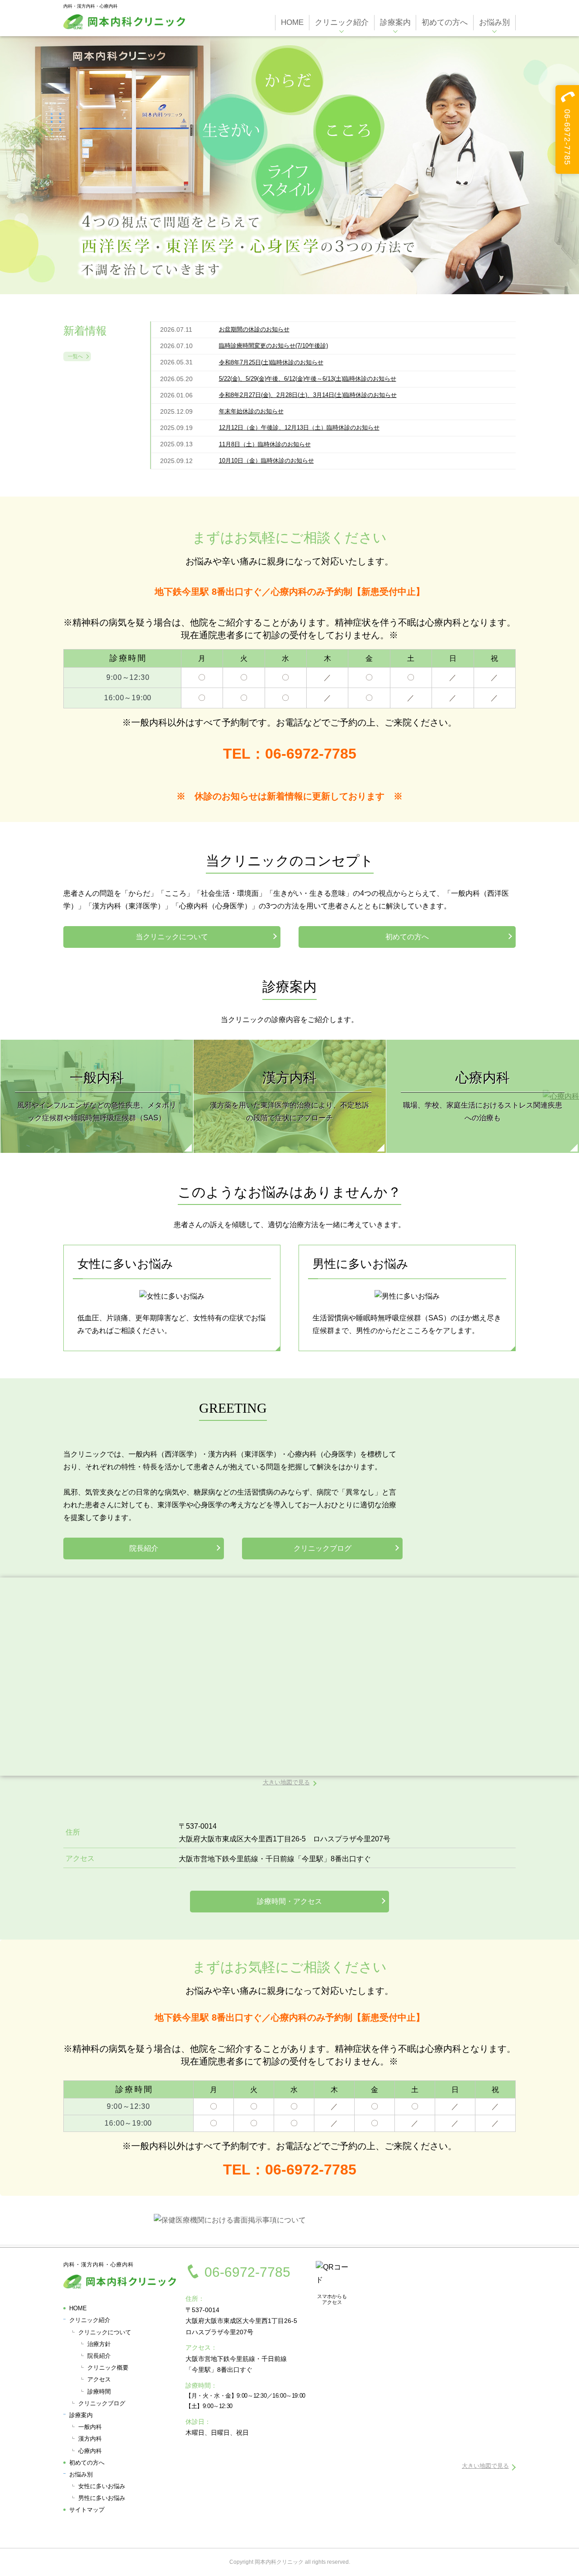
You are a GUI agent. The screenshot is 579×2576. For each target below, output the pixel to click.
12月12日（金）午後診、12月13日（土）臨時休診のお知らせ (299, 428)
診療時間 (99, 2392)
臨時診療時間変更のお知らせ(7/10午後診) (273, 346)
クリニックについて (105, 2332)
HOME (78, 2308)
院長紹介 (144, 1548)
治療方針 (99, 2344)
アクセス (99, 2379)
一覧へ (75, 356)
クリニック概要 (108, 2368)
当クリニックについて (172, 937)
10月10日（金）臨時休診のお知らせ (266, 461)
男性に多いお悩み (102, 2498)
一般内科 (90, 2427)
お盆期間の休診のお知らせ (254, 329)
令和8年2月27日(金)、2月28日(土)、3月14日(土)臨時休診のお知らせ (308, 395)
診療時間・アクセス (289, 1901)
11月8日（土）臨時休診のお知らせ (265, 444)
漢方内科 (90, 2439)
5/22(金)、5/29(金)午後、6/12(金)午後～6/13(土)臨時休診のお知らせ (308, 379)
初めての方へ (407, 937)
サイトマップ (87, 2510)
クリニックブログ (323, 1548)
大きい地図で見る (286, 1782)
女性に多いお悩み (102, 2486)
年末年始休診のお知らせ (251, 411)
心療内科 (90, 2451)
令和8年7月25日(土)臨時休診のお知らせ (271, 362)
